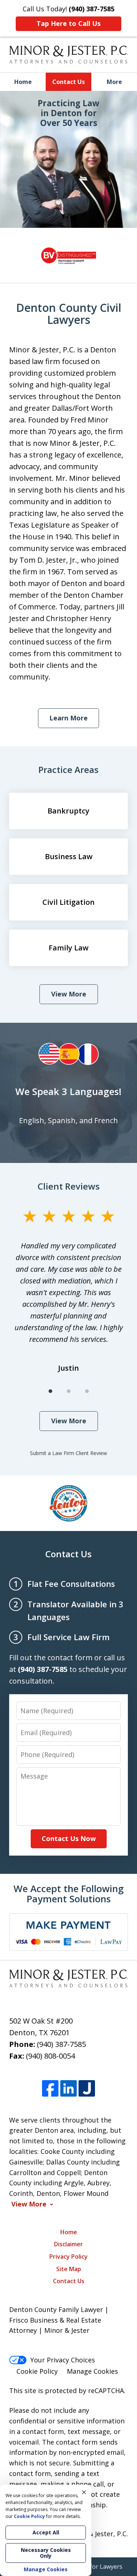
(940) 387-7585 (61, 2044)
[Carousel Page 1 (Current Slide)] (50, 1391)
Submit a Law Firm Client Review (68, 1453)
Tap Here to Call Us (68, 23)
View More (69, 994)
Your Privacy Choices (63, 2360)
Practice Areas (68, 770)
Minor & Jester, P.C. (98, 2534)
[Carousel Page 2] (69, 1391)
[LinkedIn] (68, 2088)
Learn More (68, 718)
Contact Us (68, 82)
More (114, 82)
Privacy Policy (68, 2257)
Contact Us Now (69, 1838)
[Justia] (87, 2088)
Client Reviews (69, 1186)
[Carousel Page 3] (87, 1391)
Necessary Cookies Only (46, 2553)
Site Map (69, 2269)
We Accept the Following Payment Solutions (69, 1894)
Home (23, 82)
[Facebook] (50, 2088)
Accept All (46, 2532)
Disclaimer (68, 2244)
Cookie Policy (37, 2371)
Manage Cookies (92, 2371)
